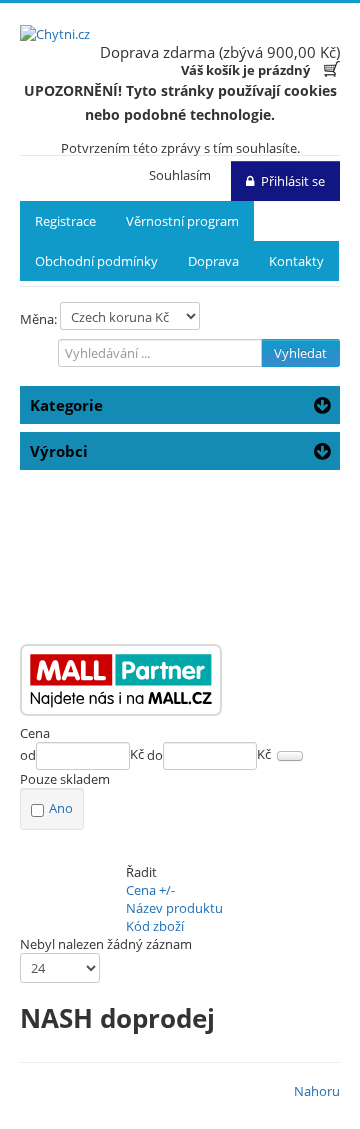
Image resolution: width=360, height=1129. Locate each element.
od (28, 755)
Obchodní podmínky (96, 261)
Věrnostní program (182, 221)
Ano (61, 808)
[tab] (180, 733)
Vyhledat (300, 353)
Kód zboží (155, 926)
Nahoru (317, 1091)
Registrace (65, 221)
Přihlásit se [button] (293, 181)
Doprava (213, 261)
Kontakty (296, 261)
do (155, 755)
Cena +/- (150, 890)
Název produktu (174, 908)
